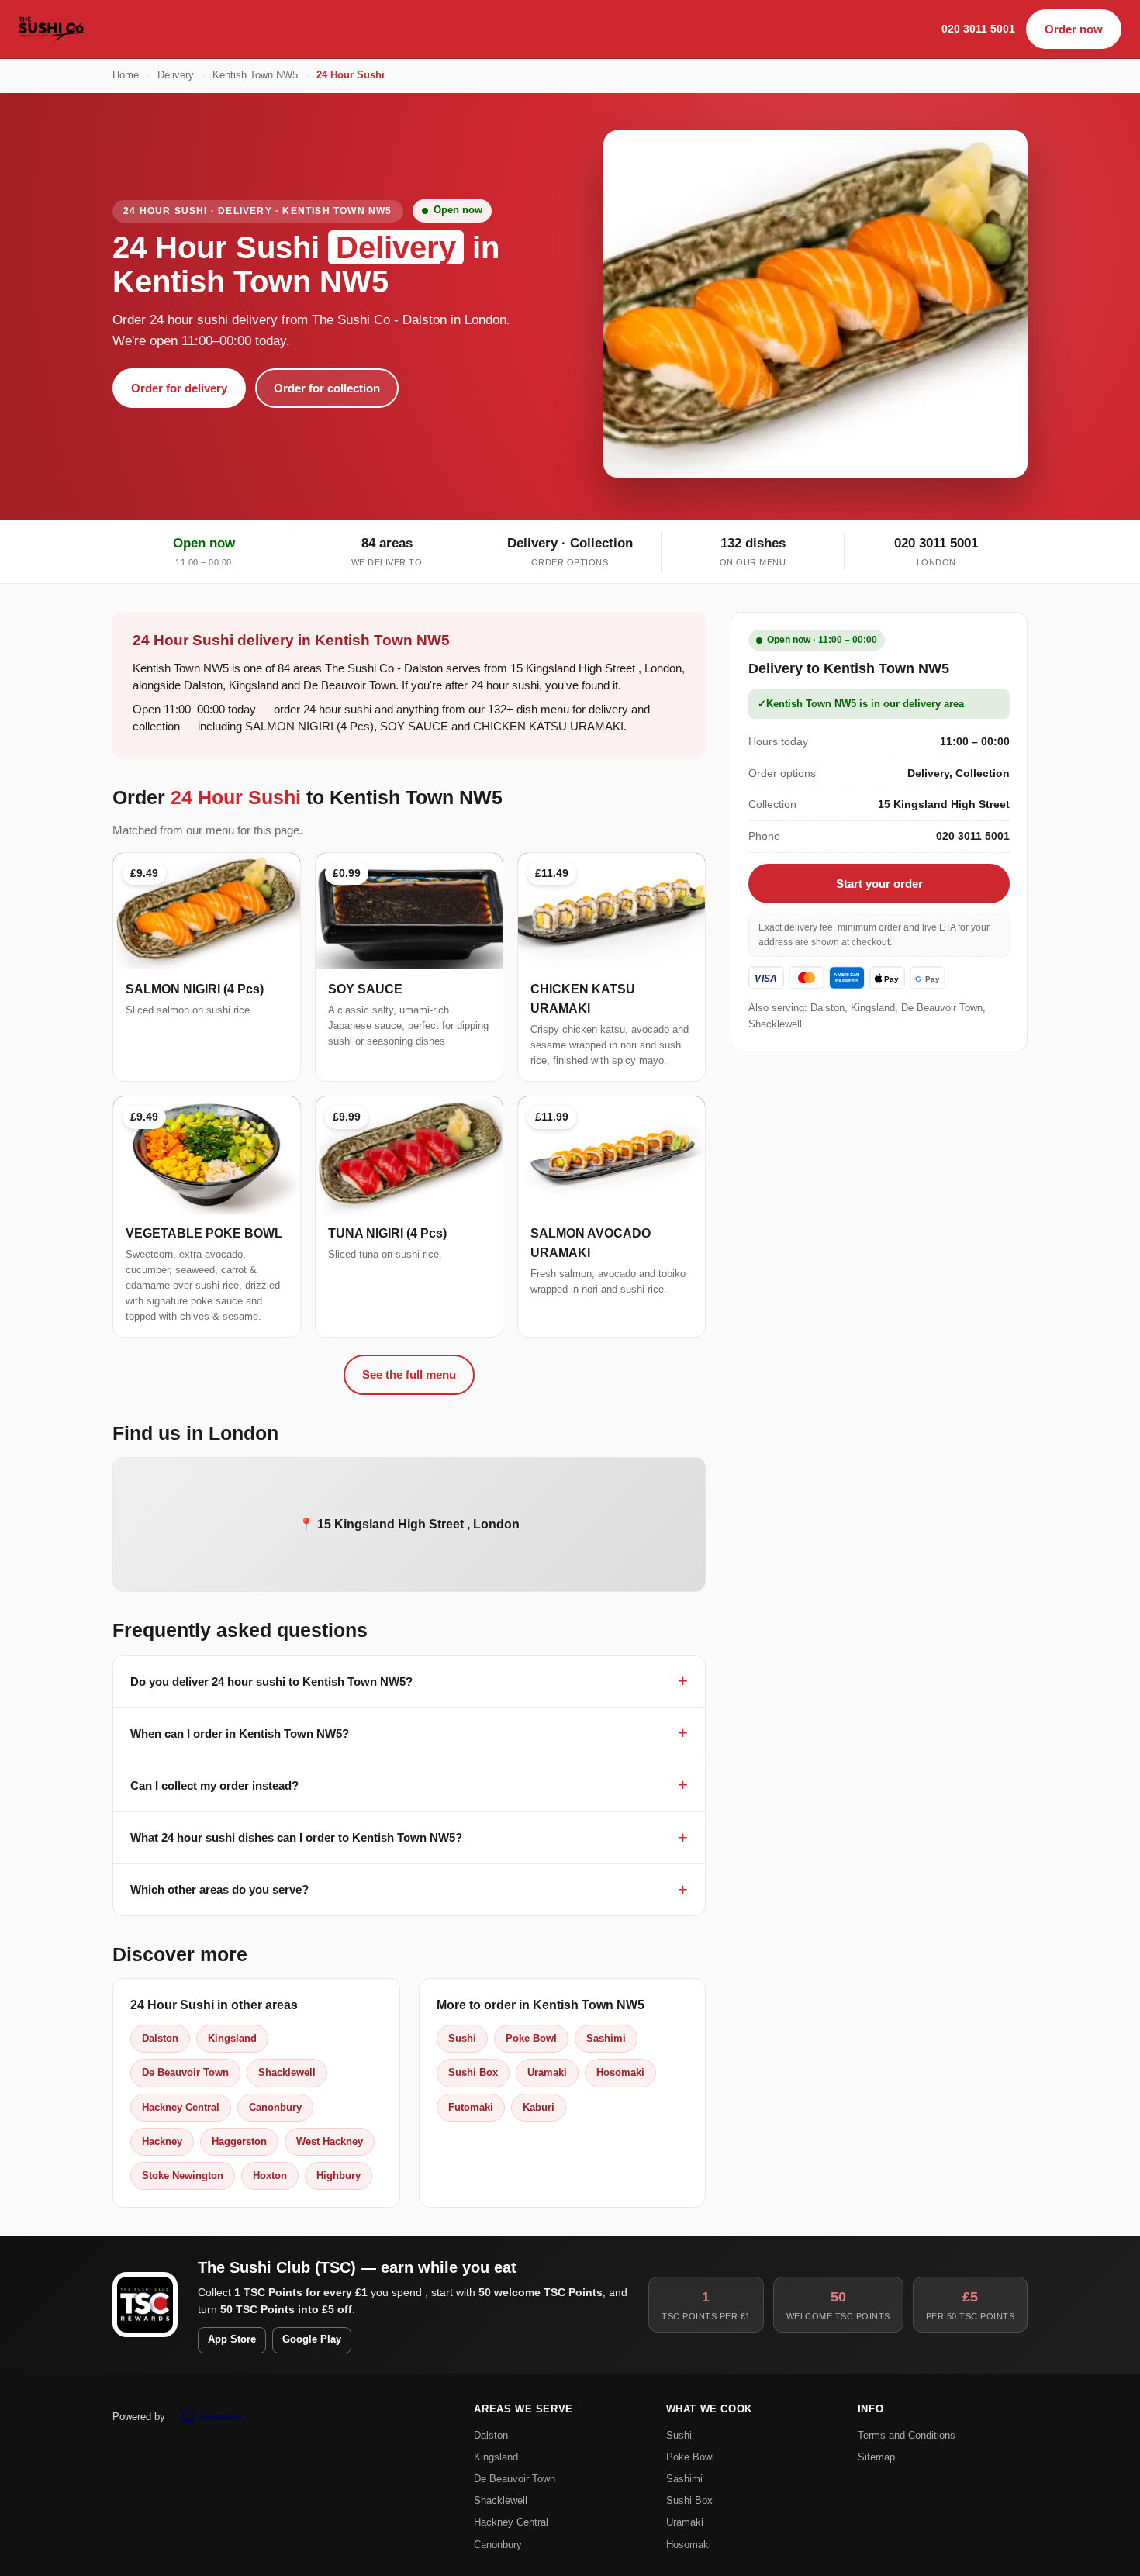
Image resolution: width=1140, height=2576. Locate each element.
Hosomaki (620, 2072)
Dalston (160, 2038)
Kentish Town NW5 (255, 75)
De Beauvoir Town (185, 2072)
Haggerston (239, 2141)
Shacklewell (287, 2072)
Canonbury (275, 2107)
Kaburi (539, 2107)
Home (126, 75)
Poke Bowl (531, 2038)
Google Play (312, 2339)
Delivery (176, 75)
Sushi (462, 2038)
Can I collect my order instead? (214, 1785)
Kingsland (232, 2038)
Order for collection (327, 388)
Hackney (162, 2141)
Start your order (879, 884)
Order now (1074, 29)
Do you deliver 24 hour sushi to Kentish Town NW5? (271, 1682)
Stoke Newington (183, 2175)
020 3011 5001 (978, 29)
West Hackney (330, 2141)
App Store (232, 2339)
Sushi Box (473, 2072)
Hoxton (270, 2175)
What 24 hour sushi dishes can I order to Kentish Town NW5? (296, 1837)
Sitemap (876, 2457)
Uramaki (547, 2072)
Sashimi (606, 2038)
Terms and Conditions (907, 2435)
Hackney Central (181, 2107)
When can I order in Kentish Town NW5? (240, 1733)
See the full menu (409, 1374)
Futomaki (471, 2107)
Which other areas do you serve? (219, 1889)
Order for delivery (179, 388)
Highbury (339, 2175)
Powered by (139, 2417)
